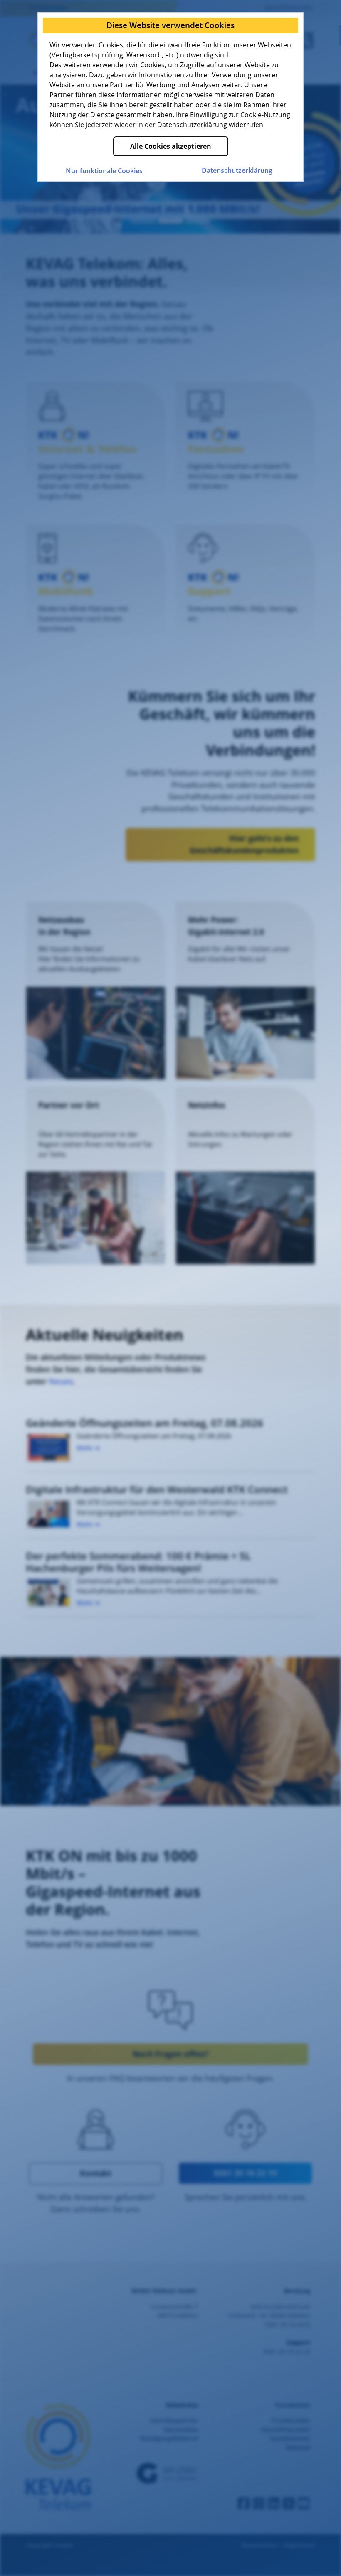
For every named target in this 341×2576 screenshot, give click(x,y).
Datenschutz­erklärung (237, 170)
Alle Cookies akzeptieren (171, 146)
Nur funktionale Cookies (104, 171)
